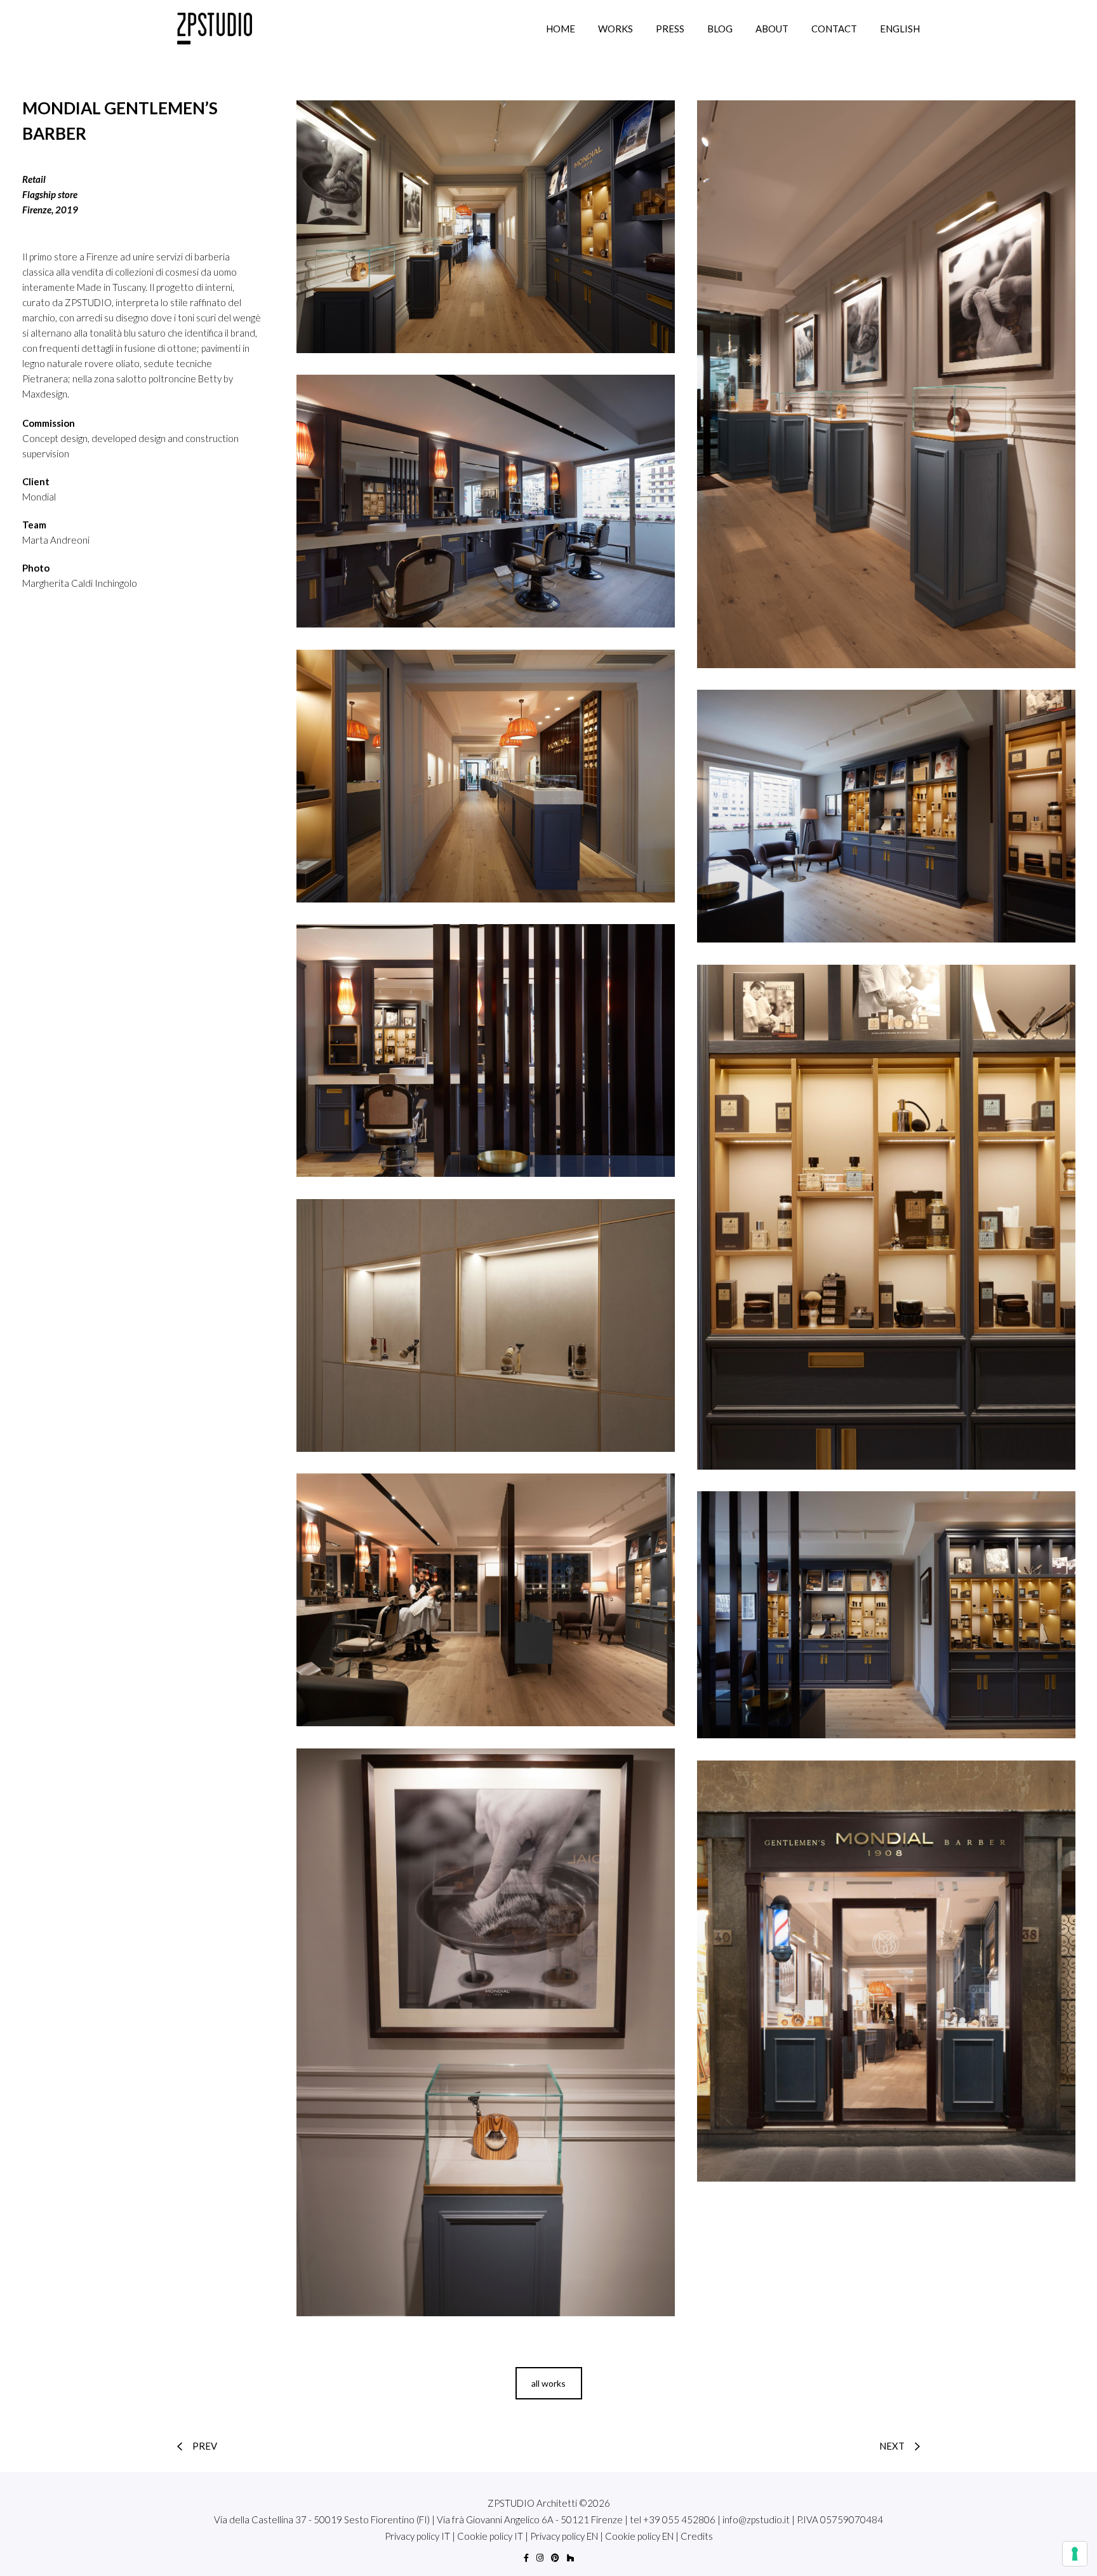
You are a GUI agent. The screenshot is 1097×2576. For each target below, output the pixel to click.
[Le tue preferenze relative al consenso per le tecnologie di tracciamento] (1075, 2554)
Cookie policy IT (490, 2536)
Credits (697, 2536)
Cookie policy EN (639, 2536)
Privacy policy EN (564, 2536)
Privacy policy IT (417, 2536)
